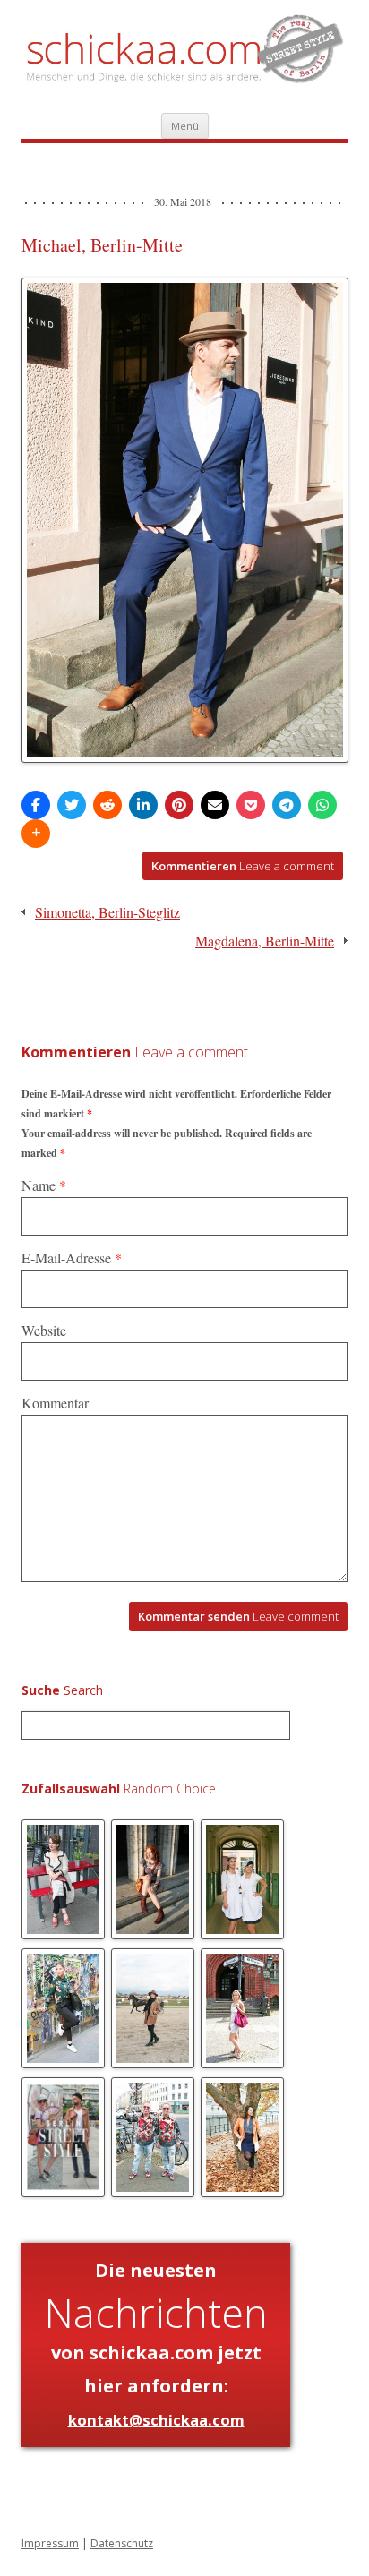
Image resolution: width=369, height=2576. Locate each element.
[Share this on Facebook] (36, 805)
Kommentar (55, 1403)
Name (44, 1185)
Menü (185, 126)
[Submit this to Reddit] (107, 805)
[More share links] (36, 834)
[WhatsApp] (322, 805)
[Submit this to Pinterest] (179, 805)
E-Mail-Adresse (72, 1258)
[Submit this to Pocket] (251, 805)
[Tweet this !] (72, 805)
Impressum (50, 2543)
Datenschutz (122, 2543)
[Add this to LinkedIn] (143, 805)
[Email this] (215, 805)
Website (44, 1330)
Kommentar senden (238, 1616)
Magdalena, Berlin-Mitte (265, 941)
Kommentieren (243, 866)
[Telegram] (287, 805)
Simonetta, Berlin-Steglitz (107, 912)
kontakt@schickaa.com (156, 2420)
